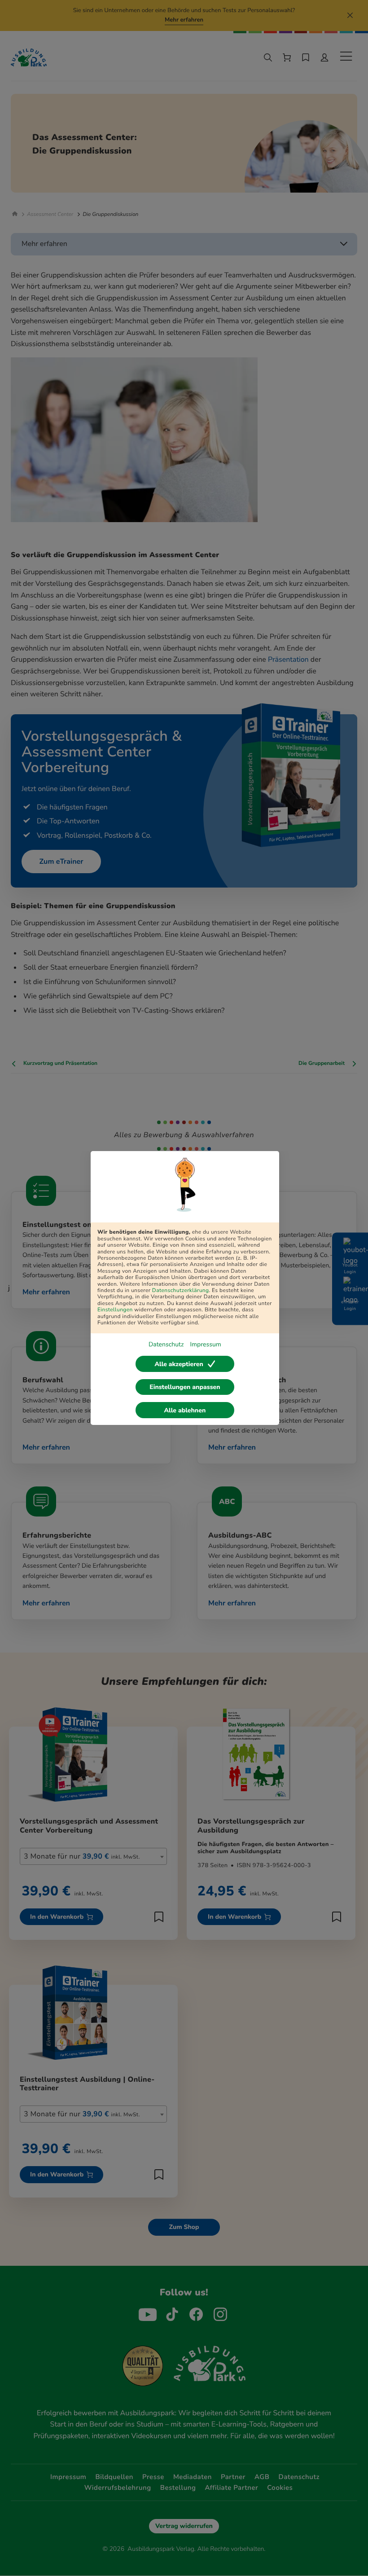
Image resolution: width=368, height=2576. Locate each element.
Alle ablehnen (185, 1410)
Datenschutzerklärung (181, 1291)
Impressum (205, 1344)
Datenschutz (166, 1344)
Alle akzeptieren (179, 1364)
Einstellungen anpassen (185, 1387)
